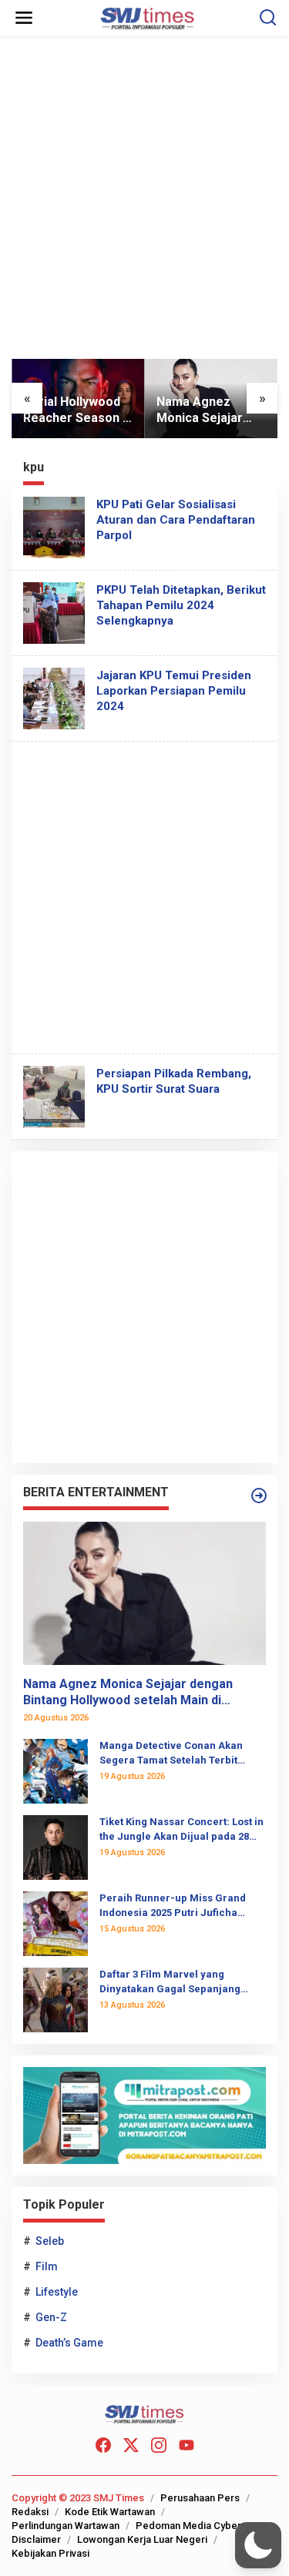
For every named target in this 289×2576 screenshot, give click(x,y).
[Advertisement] (144, 203)
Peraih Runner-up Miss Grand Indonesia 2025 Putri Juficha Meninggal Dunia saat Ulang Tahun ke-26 (173, 1906)
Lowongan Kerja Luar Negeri (142, 2539)
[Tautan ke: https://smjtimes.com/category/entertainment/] (259, 1496)
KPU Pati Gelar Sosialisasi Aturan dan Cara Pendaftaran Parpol (176, 520)
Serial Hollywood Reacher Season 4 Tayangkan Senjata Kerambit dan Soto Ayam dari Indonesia (76, 410)
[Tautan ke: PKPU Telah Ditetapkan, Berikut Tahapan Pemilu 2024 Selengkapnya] (54, 611)
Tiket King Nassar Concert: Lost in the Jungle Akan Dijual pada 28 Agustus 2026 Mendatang (181, 1829)
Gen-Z (51, 2317)
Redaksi (30, 2512)
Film (47, 2266)
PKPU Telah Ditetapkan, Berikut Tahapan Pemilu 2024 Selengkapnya (181, 605)
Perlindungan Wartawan (66, 2526)
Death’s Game (69, 2343)
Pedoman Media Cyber (188, 2526)
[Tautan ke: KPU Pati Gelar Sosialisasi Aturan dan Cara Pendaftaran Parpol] (54, 526)
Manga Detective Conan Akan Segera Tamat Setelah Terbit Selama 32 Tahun (171, 1753)
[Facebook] (103, 2445)
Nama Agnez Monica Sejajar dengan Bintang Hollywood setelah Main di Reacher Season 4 (210, 410)
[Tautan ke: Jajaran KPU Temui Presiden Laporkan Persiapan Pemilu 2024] (54, 697)
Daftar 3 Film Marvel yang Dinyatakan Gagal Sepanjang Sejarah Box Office (170, 1982)
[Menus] (24, 18)
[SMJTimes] (148, 17)
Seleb (50, 2241)
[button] (258, 2545)
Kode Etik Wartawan (110, 2512)
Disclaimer (36, 2539)
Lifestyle (57, 2292)
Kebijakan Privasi (50, 2553)
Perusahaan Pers (200, 2498)
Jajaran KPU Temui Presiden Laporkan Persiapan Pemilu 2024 (174, 691)
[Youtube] (187, 2445)
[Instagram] (159, 2445)
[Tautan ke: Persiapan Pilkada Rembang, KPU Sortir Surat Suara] (54, 1095)
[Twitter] (131, 2445)
